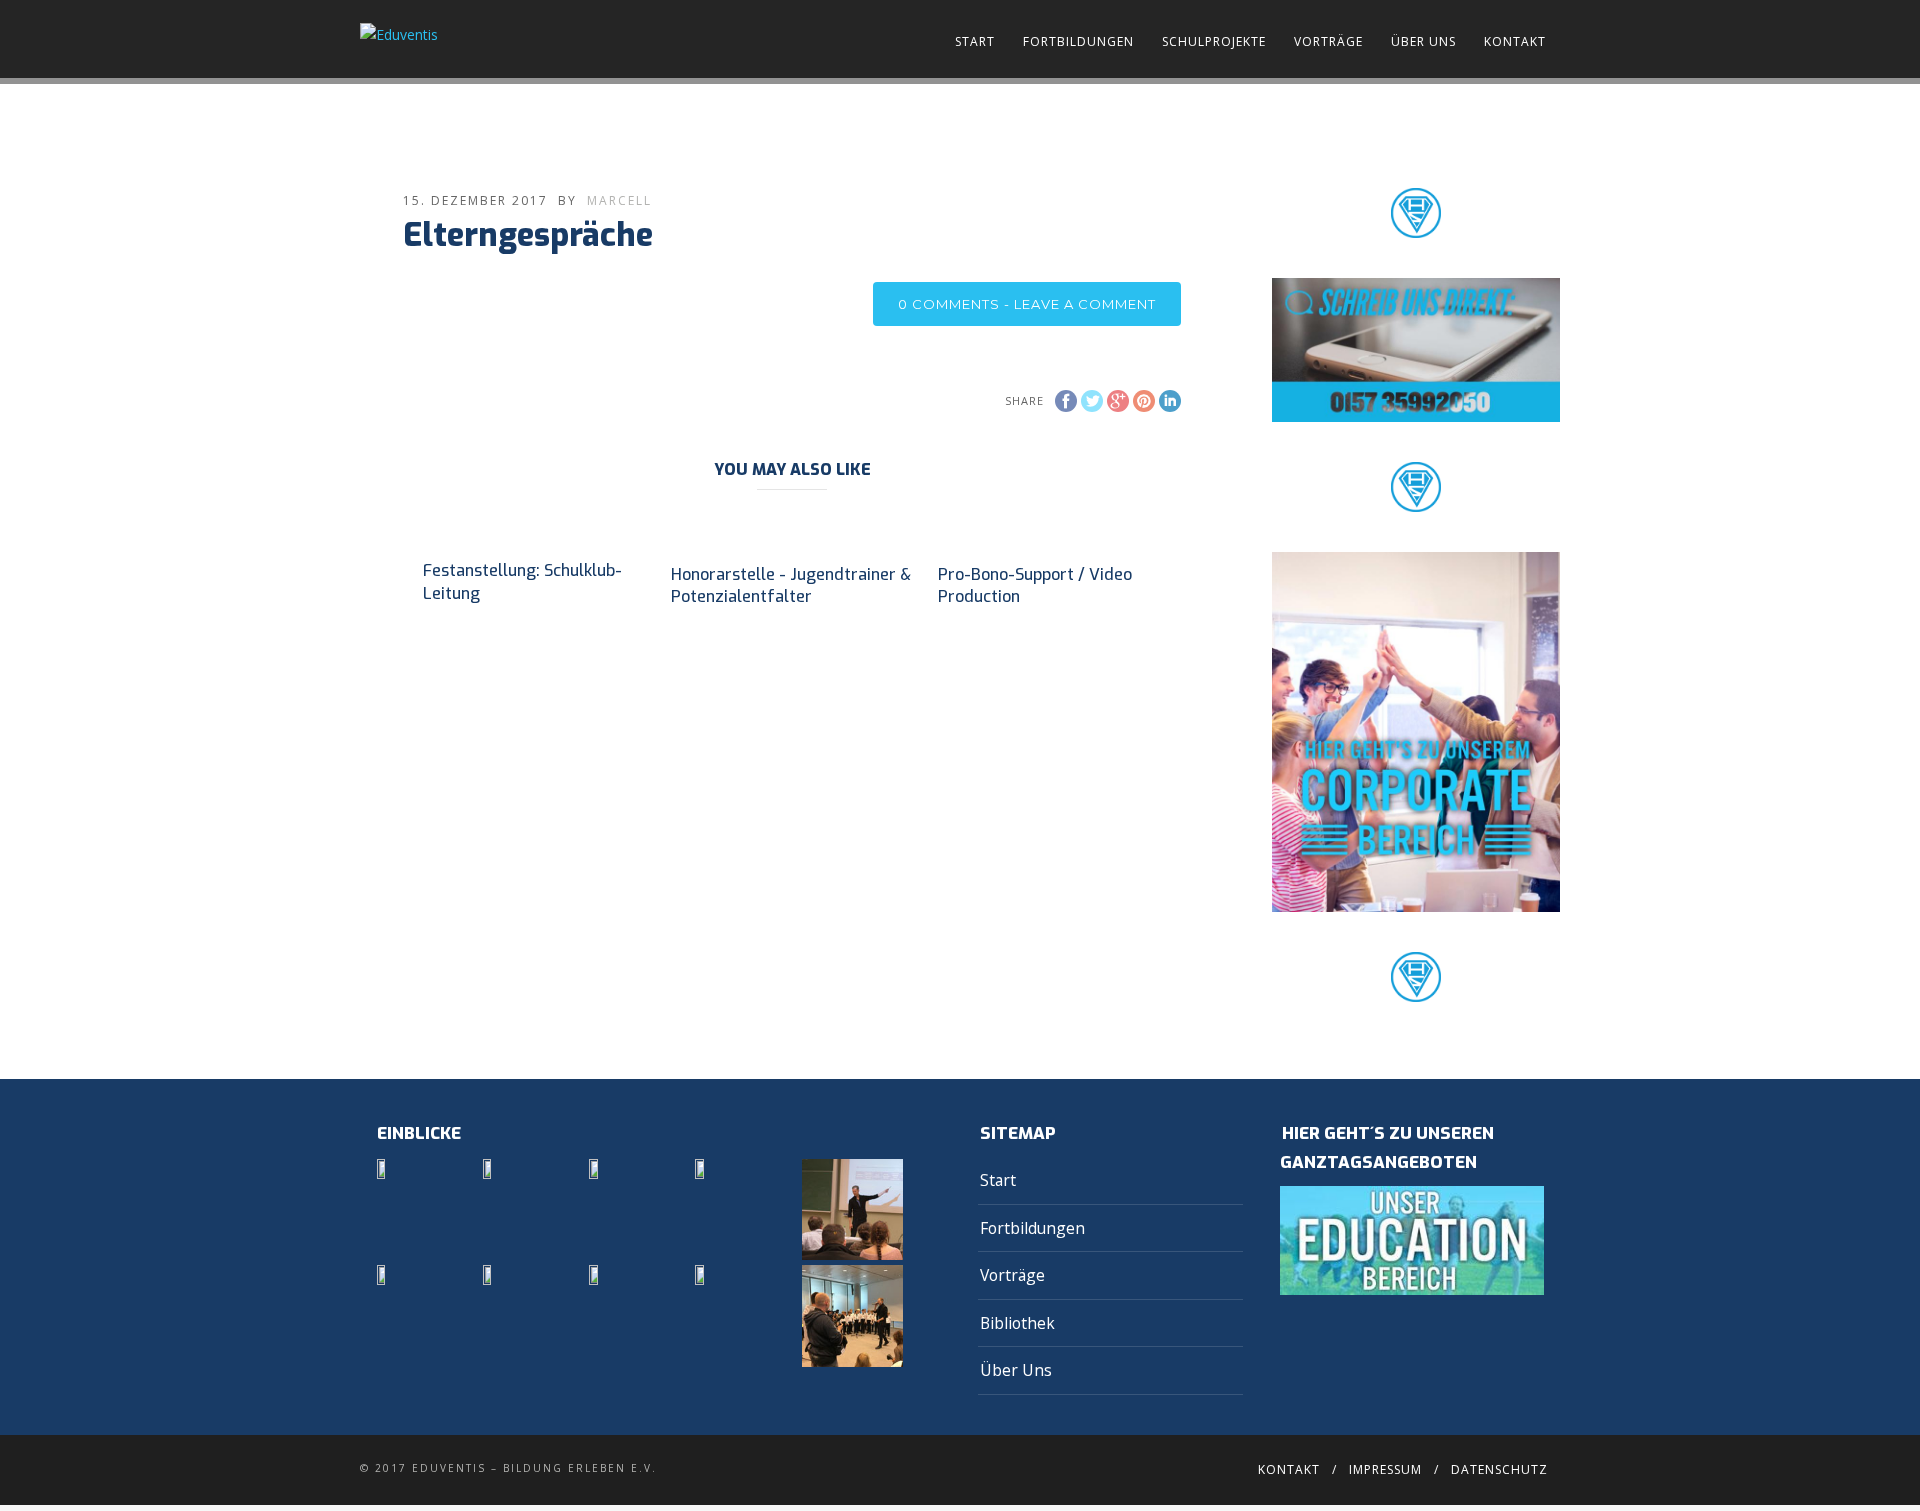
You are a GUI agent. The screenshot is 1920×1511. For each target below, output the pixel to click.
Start (975, 41)
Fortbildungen (1078, 41)
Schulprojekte (1214, 41)
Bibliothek (1017, 1323)
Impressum (1385, 1469)
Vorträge (1328, 41)
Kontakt (1515, 41)
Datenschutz (1499, 1469)
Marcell (619, 200)
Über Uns (1423, 41)
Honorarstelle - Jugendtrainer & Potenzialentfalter (791, 585)
